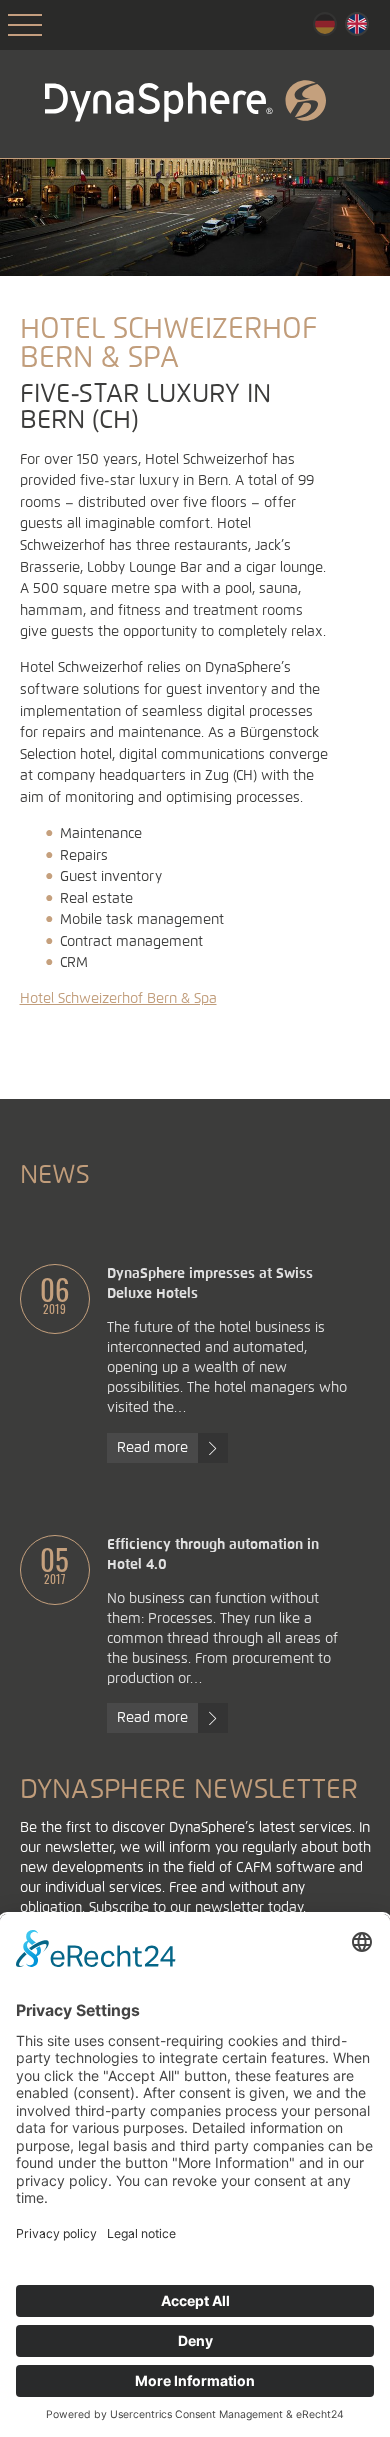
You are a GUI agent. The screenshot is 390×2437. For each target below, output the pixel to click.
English (357, 24)
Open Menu (25, 25)
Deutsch (325, 24)
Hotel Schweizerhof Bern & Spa (118, 999)
